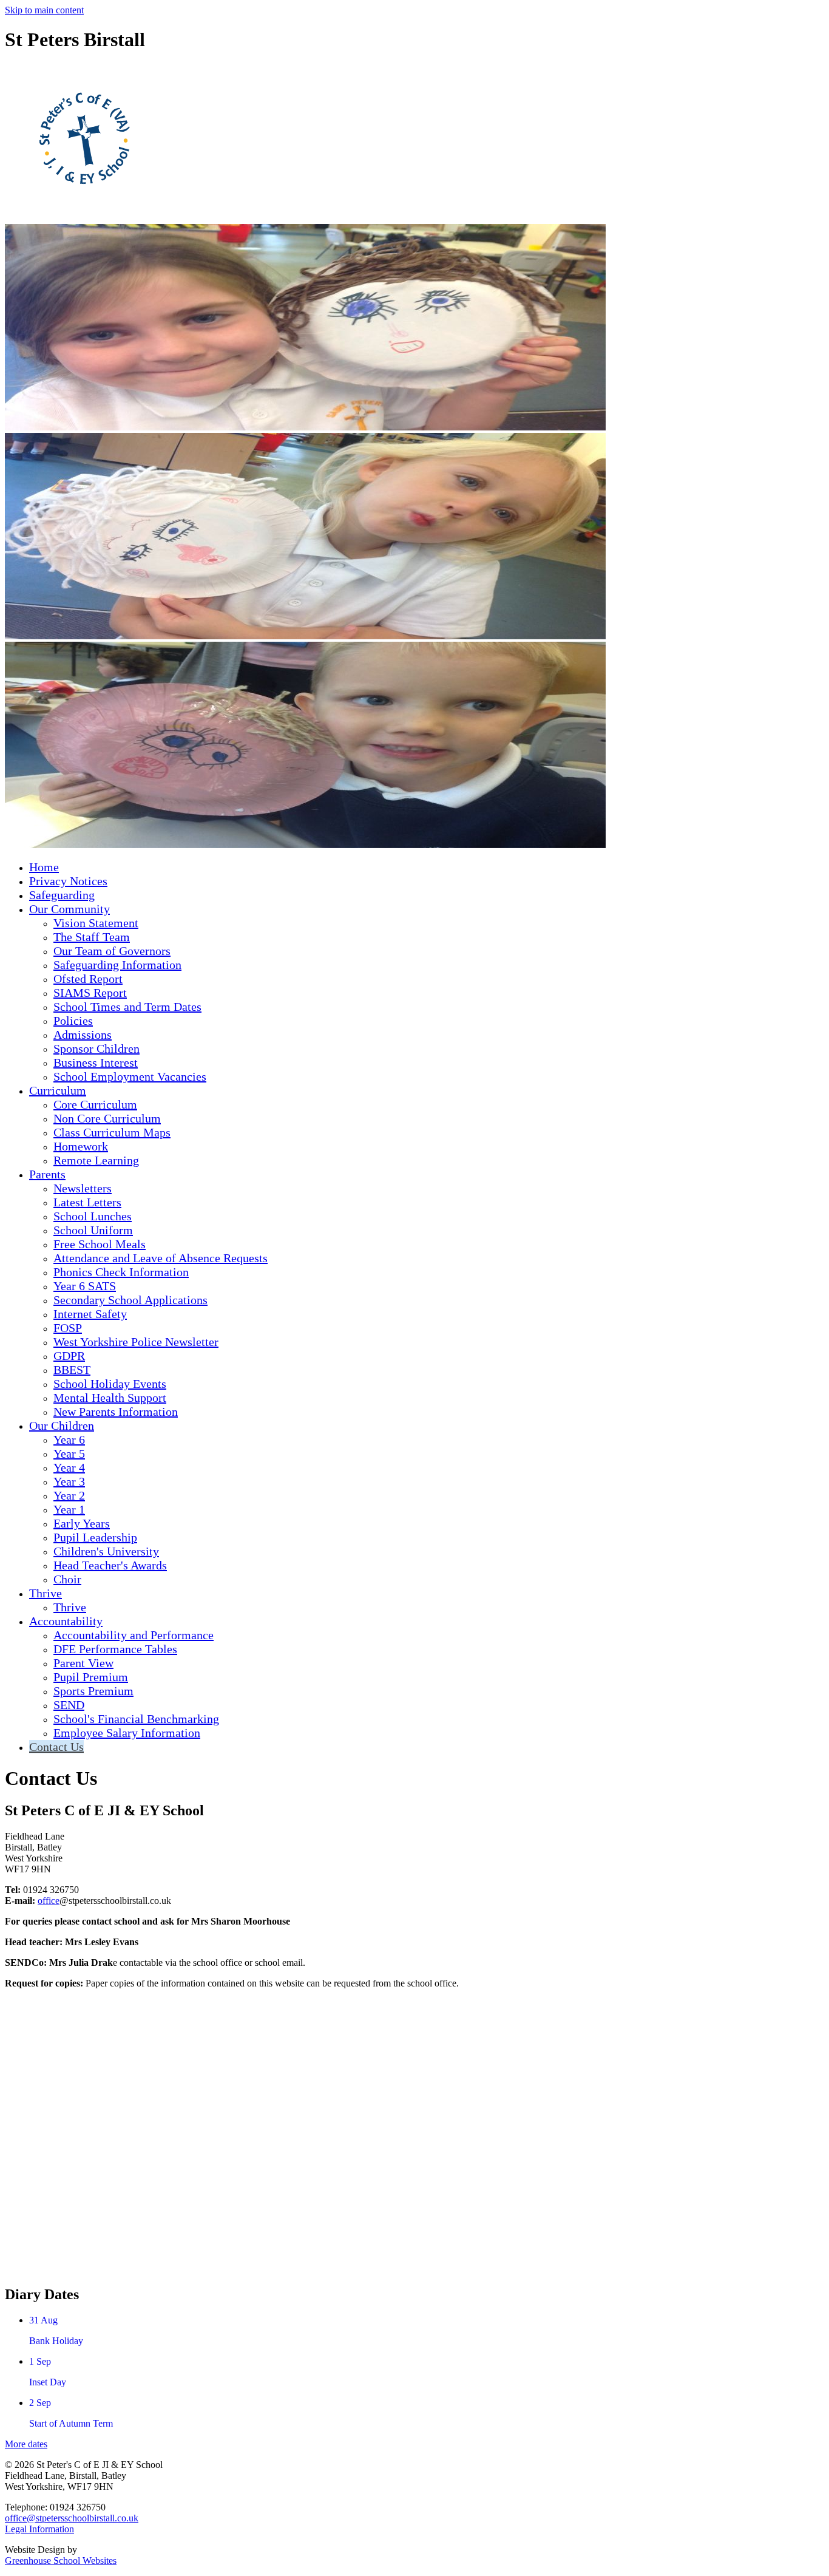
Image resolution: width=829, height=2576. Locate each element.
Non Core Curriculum (107, 1118)
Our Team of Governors (112, 951)
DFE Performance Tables (115, 1649)
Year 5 (69, 1453)
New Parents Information (116, 1412)
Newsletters (83, 1188)
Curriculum (58, 1090)
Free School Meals (100, 1244)
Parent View (83, 1663)
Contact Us (56, 1747)
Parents (47, 1174)
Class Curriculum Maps (112, 1132)
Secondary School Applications (130, 1300)
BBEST (72, 1370)
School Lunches (93, 1216)
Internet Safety (90, 1314)
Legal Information (39, 2529)
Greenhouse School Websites (61, 2561)
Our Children (62, 1426)
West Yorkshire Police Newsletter (136, 1342)
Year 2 (69, 1495)
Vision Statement (96, 923)
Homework (81, 1146)
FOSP (68, 1328)
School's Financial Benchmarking (136, 1719)
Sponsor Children (96, 1048)
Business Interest (96, 1062)
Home (44, 867)
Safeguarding (62, 895)
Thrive (46, 1593)
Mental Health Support (110, 1398)
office (49, 1901)
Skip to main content (44, 10)
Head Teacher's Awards (110, 1565)
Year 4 (69, 1467)
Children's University (106, 1551)
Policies (73, 1021)
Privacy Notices (68, 881)
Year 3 (69, 1481)
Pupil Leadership (95, 1537)
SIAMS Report (90, 993)
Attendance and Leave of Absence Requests (161, 1258)
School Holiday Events (110, 1384)
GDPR (69, 1356)
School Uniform (93, 1230)
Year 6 (69, 1439)
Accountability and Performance (134, 1635)
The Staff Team (92, 937)
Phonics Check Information (121, 1272)
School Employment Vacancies (130, 1076)
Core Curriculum (95, 1104)
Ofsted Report (88, 979)
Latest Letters (87, 1202)
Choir (67, 1579)
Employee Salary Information (127, 1733)
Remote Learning (96, 1160)
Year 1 (69, 1509)
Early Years (82, 1523)
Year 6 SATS (85, 1286)
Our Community (69, 909)
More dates (26, 2444)
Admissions (83, 1035)
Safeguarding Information (117, 965)
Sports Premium (93, 1691)
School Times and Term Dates (127, 1007)
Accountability (66, 1621)
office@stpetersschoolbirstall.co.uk (72, 2518)
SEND (69, 1705)
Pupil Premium (91, 1677)
